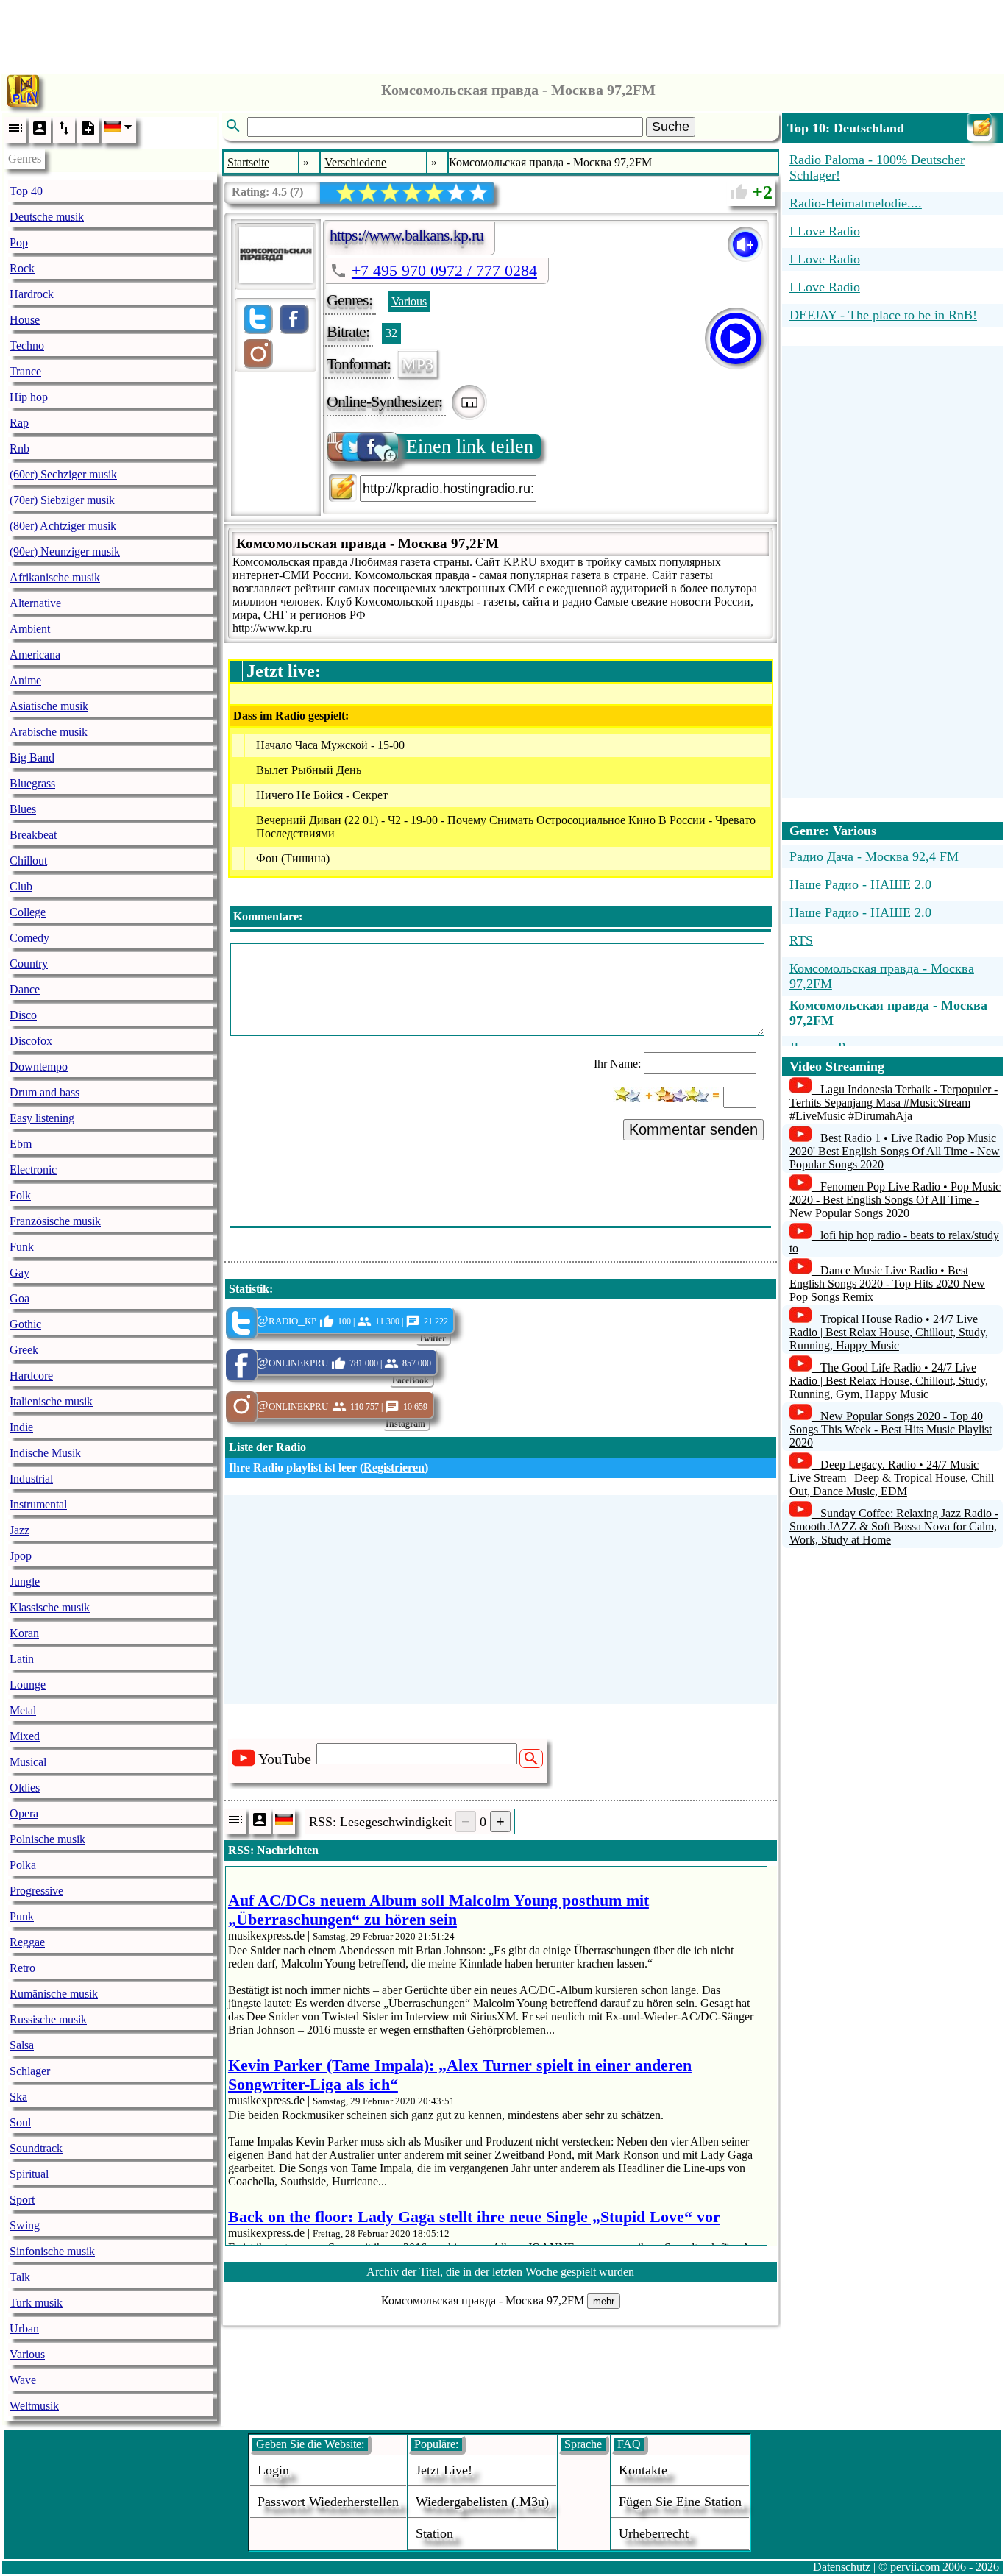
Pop (19, 242)
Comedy (29, 938)
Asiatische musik (49, 706)
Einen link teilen (470, 446)
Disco (23, 1015)
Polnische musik (47, 1839)
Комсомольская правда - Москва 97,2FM (882, 976)
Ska (18, 2097)
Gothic (25, 1324)
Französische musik (55, 1221)
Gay (19, 1273)
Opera (24, 1813)
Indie (21, 1427)
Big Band (32, 757)
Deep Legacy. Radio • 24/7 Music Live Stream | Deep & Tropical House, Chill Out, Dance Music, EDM (892, 1478)
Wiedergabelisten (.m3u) (482, 2502)
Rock (22, 268)
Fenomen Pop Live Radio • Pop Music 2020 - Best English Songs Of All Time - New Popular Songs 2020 (895, 1200)
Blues (23, 809)
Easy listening (42, 1118)
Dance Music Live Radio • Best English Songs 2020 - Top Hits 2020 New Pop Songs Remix (887, 1284)
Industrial (31, 1479)
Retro (22, 1968)
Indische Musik (45, 1453)
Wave (23, 2380)
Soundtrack (36, 2148)
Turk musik (36, 2303)
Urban (24, 2328)
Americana (35, 654)
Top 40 (26, 191)
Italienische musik (51, 1401)
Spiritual (29, 2174)
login (273, 2470)
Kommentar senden (693, 1129)
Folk (20, 1195)
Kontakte (643, 2470)
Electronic (33, 1170)
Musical (28, 1762)
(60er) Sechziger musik (63, 474)
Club (21, 886)
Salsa (22, 2045)
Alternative (35, 603)
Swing (25, 2225)
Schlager (30, 2071)
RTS (801, 940)
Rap (19, 423)
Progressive (36, 1891)
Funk (22, 1247)
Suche (671, 127)
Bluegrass (32, 783)
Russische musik (48, 2019)
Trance (25, 371)
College (28, 912)
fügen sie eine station (680, 2502)
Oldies (25, 1788)
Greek (24, 1350)
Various (27, 2354)
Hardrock (32, 294)
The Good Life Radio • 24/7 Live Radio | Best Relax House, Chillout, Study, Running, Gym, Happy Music (889, 1381)
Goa (19, 1298)
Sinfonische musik (52, 2251)
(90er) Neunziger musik (65, 551)
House (25, 320)
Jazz (19, 1530)
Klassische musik (50, 1607)
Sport (22, 2200)
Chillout (28, 861)
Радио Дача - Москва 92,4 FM (874, 856)
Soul (20, 2122)
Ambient (30, 629)
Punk (22, 1916)
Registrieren (394, 1468)
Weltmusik (34, 2406)
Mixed (25, 1736)
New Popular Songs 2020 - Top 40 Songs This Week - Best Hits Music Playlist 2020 (891, 1429)
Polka (23, 1865)
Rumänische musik (54, 1994)
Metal (23, 1710)
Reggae (27, 1942)
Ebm (21, 1144)
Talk (20, 2277)
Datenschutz (842, 2567)
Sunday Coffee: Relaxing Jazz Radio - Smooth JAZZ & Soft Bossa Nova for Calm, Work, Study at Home (894, 1526)
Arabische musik (49, 732)
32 (391, 333)
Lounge (28, 1685)
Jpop (21, 1556)
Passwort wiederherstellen (328, 2502)
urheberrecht (654, 2533)
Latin (22, 1659)
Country (29, 964)
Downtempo (39, 1067)
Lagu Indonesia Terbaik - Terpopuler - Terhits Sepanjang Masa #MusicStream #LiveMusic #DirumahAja (894, 1103)
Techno (27, 345)
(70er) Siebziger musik (62, 500)
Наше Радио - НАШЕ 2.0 (860, 884)
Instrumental (38, 1504)
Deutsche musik (47, 217)
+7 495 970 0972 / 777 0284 (444, 270)
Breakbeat (33, 835)
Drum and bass (45, 1092)
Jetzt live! (444, 2470)
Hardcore (31, 1376)
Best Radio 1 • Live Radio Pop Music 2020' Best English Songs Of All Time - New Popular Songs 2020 (895, 1151)
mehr (604, 2301)
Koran (24, 1633)
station (434, 2533)
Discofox (31, 1041)
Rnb (19, 448)
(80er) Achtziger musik (63, 526)
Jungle (25, 1582)
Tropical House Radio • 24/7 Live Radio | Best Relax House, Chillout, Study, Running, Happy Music (889, 1332)
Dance (25, 989)
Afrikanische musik (55, 577)
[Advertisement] (502, 33)
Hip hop (29, 397)
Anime (25, 680)
